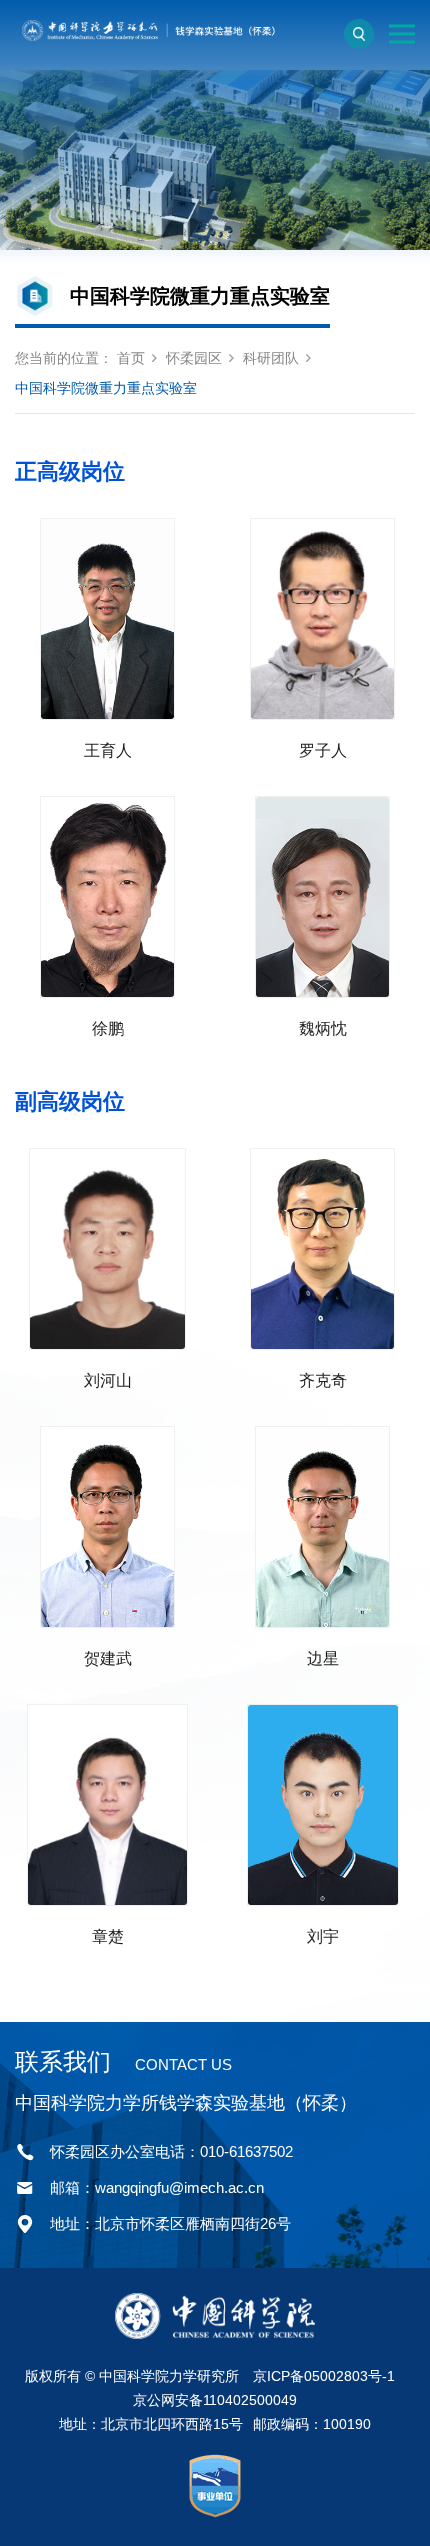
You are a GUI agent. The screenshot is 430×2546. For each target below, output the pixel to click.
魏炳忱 (323, 1028)
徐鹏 (108, 1028)
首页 (131, 358)
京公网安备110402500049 (215, 2400)
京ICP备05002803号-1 (324, 2376)
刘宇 (323, 1936)
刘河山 (108, 1380)
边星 (323, 1658)
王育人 (108, 750)
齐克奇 (323, 1380)
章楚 (108, 1936)
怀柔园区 (194, 358)
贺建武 (108, 1658)
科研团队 (271, 358)
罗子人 (323, 750)
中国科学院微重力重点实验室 (106, 388)
